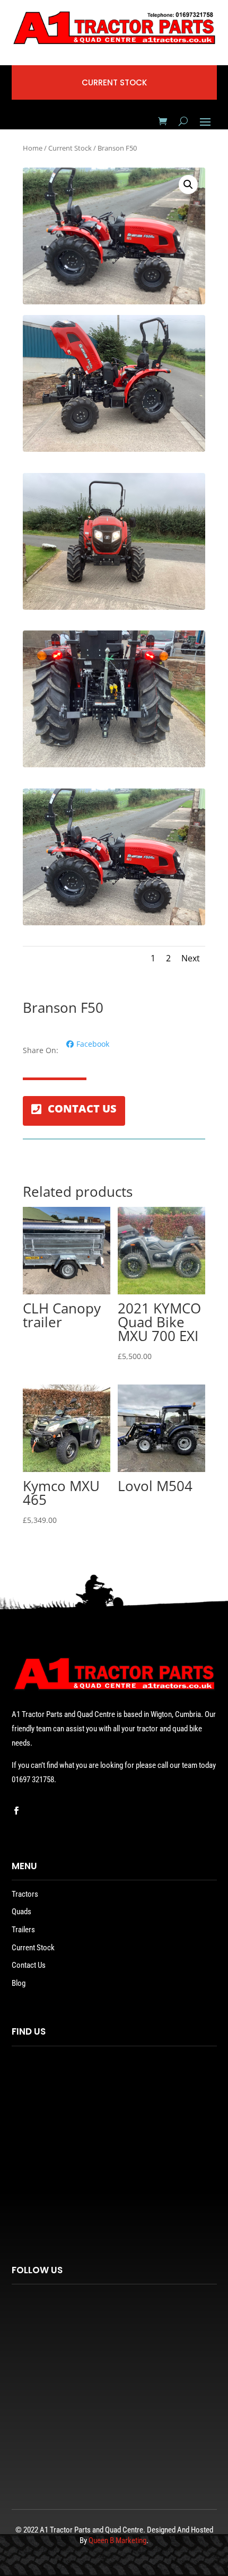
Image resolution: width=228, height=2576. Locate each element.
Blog (19, 1983)
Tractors (25, 1894)
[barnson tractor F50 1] (114, 449)
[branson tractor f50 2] (114, 764)
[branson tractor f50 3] (114, 922)
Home (33, 148)
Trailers (23, 1930)
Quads (21, 1912)
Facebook (93, 1044)
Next (191, 958)
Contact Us (29, 1965)
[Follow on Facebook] (16, 1811)
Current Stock (70, 148)
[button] (188, 185)
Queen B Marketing (117, 2540)
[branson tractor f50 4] (114, 607)
